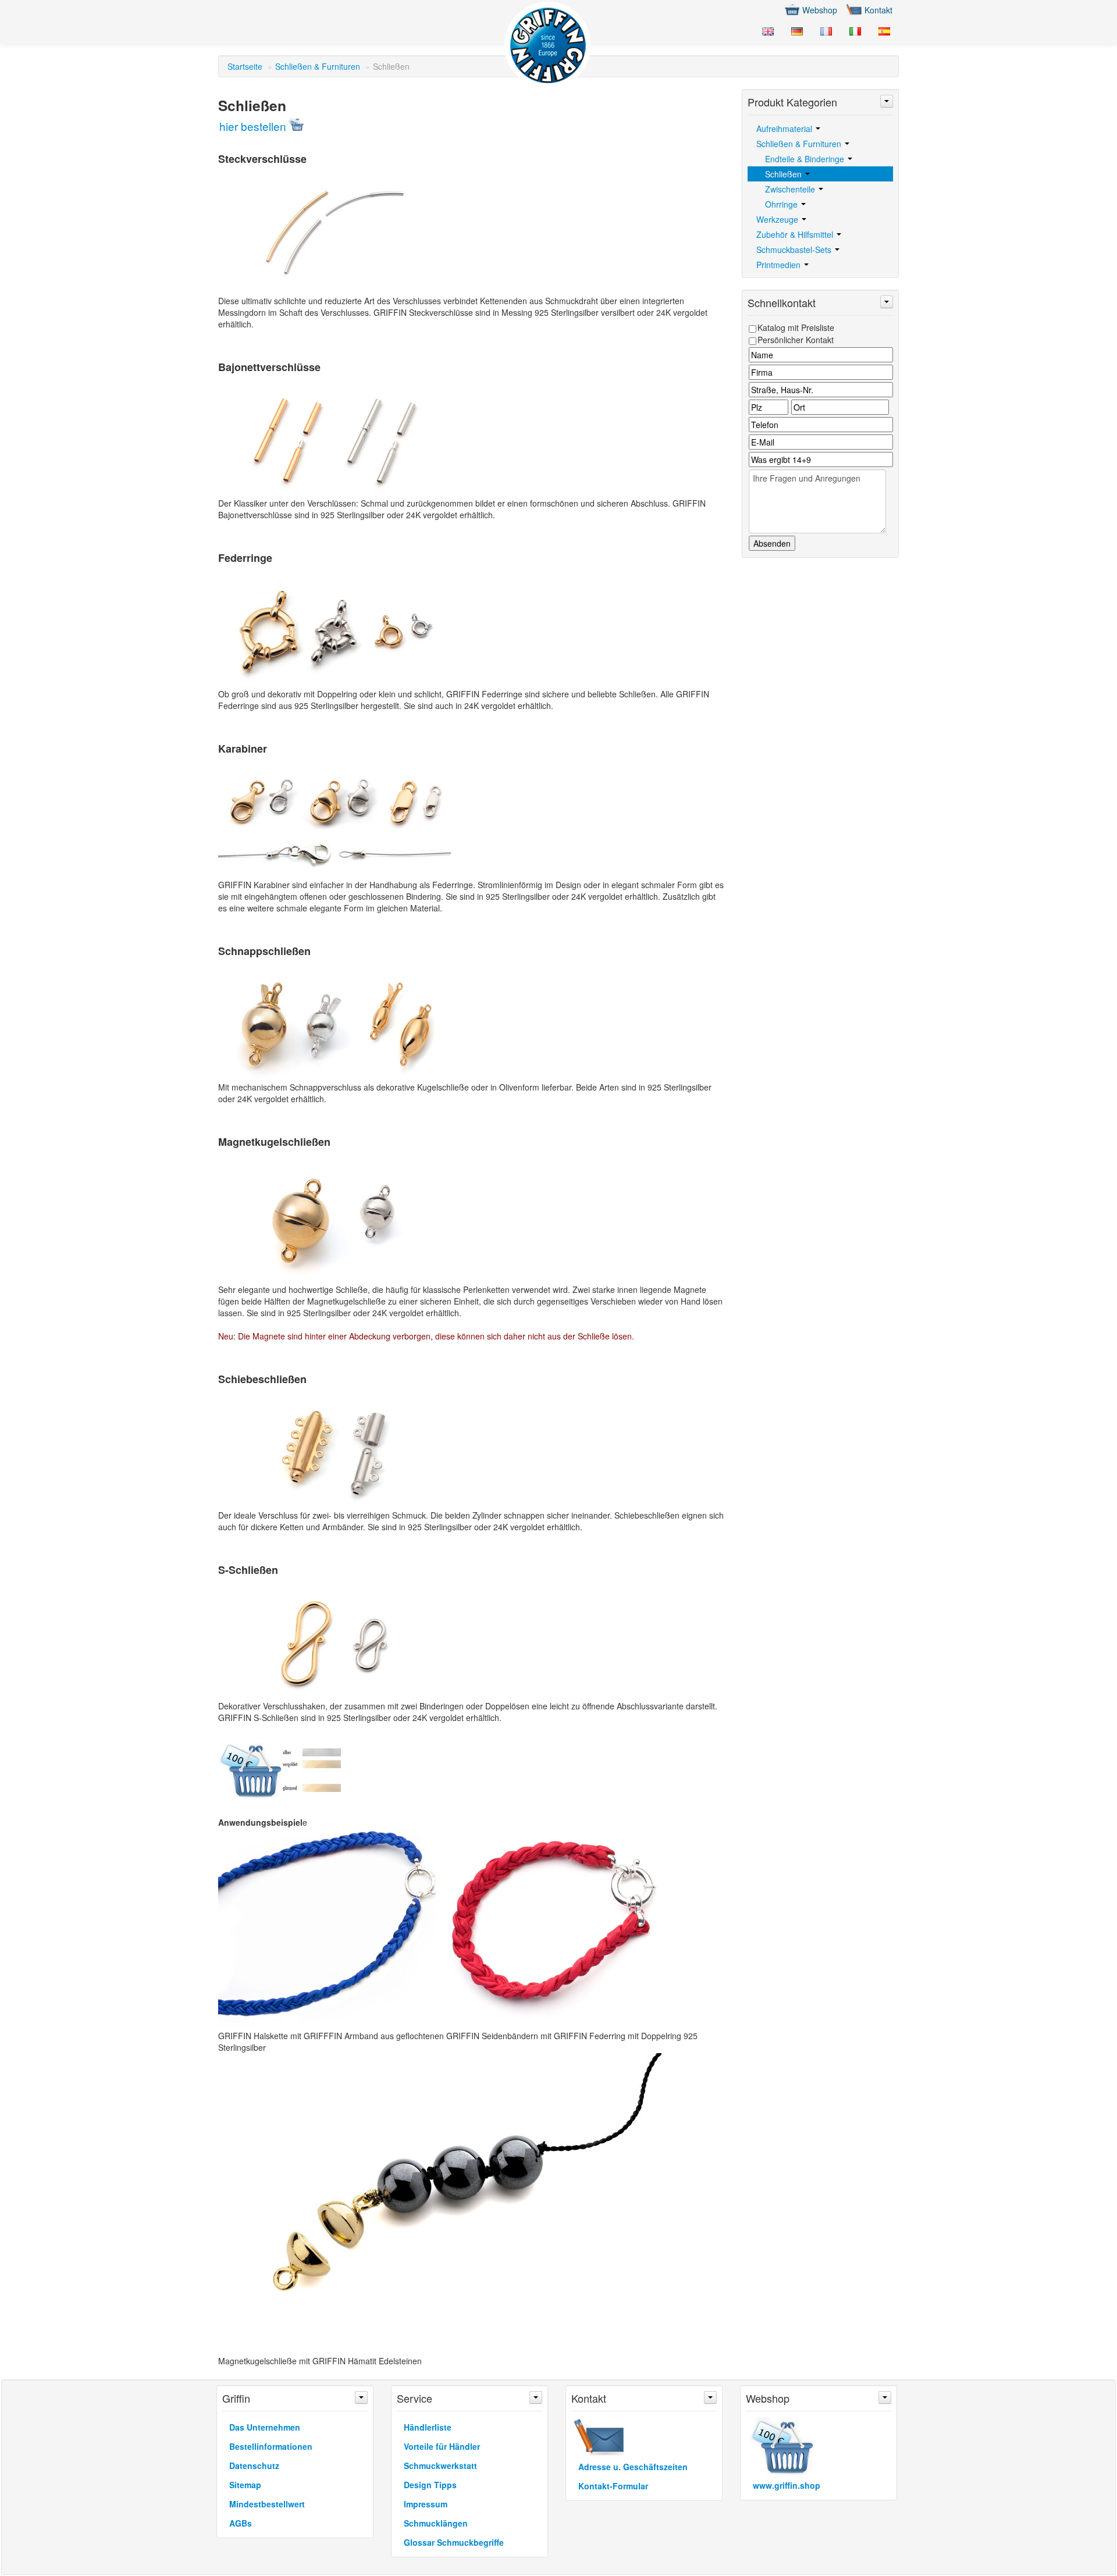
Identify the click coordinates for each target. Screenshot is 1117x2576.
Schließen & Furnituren (318, 66)
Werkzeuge (778, 219)
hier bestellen (253, 126)
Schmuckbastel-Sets (795, 250)
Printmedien (780, 265)
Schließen (785, 174)
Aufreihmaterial (785, 129)
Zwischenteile (791, 189)
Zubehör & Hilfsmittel (796, 234)
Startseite (245, 66)
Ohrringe (782, 204)
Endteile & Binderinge (806, 159)
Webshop (820, 10)
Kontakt (878, 10)
